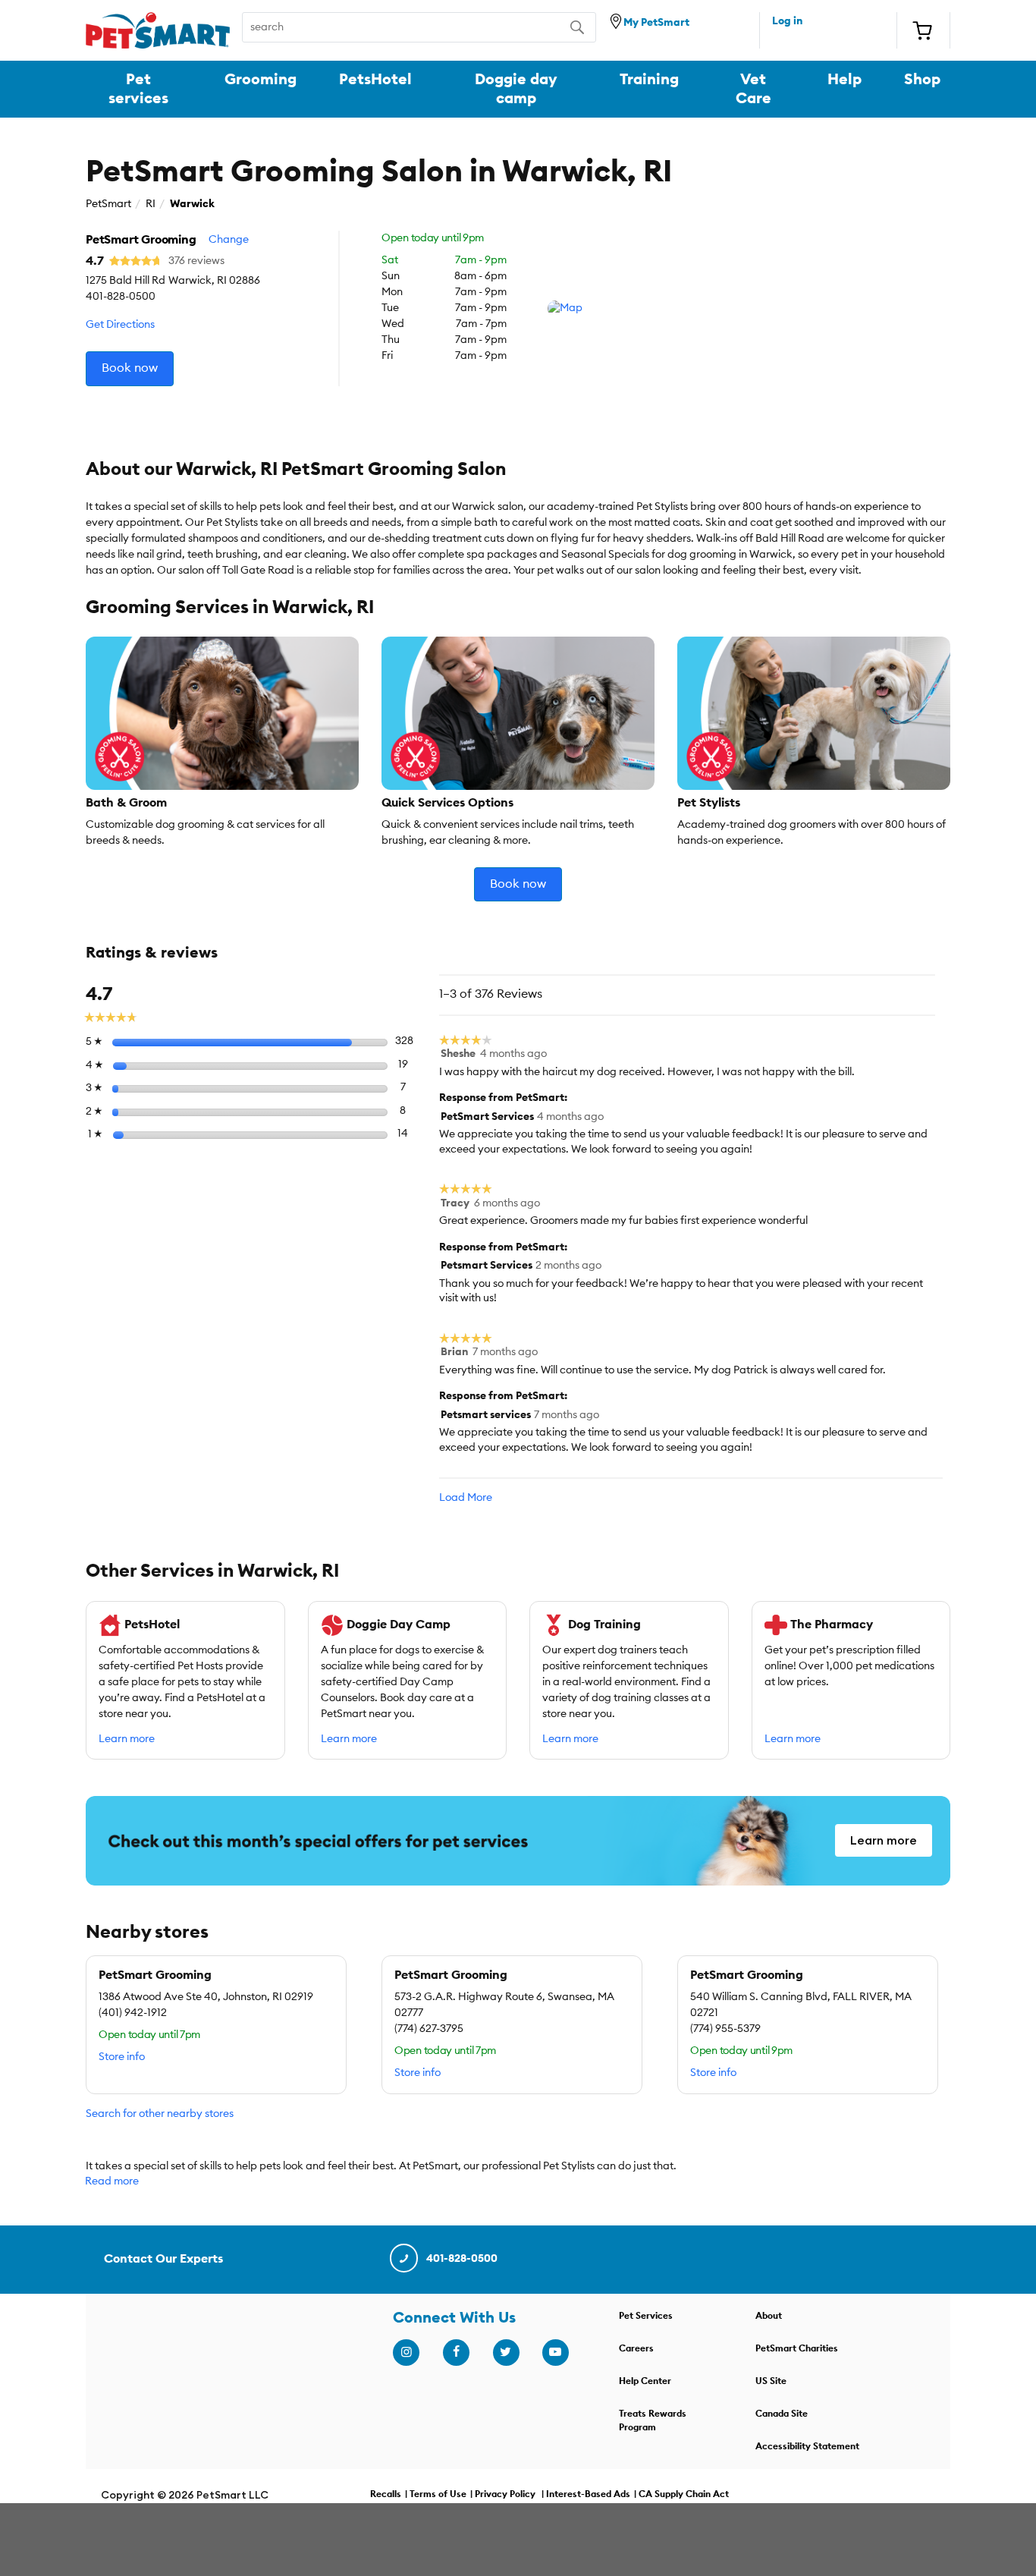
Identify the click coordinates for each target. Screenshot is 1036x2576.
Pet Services (646, 2316)
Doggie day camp (516, 89)
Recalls (386, 2494)
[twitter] (506, 2352)
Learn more (127, 1739)
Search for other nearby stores (160, 2114)
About (769, 2316)
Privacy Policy (505, 2494)
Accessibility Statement (807, 2446)
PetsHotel (375, 80)
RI (151, 204)
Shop (922, 80)
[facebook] (456, 2352)
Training (649, 80)
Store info (122, 2057)
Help (844, 80)
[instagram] (406, 2352)
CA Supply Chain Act (684, 2494)
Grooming (261, 80)
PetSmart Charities (797, 2348)
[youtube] (555, 2352)
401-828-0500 (462, 2259)
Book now (130, 368)
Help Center (645, 2381)
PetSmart (108, 204)
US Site (771, 2381)
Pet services (138, 89)
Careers (636, 2348)
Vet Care (753, 89)
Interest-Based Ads (588, 2494)
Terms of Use (438, 2494)
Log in (787, 21)
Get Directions (120, 325)
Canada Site (782, 2414)
